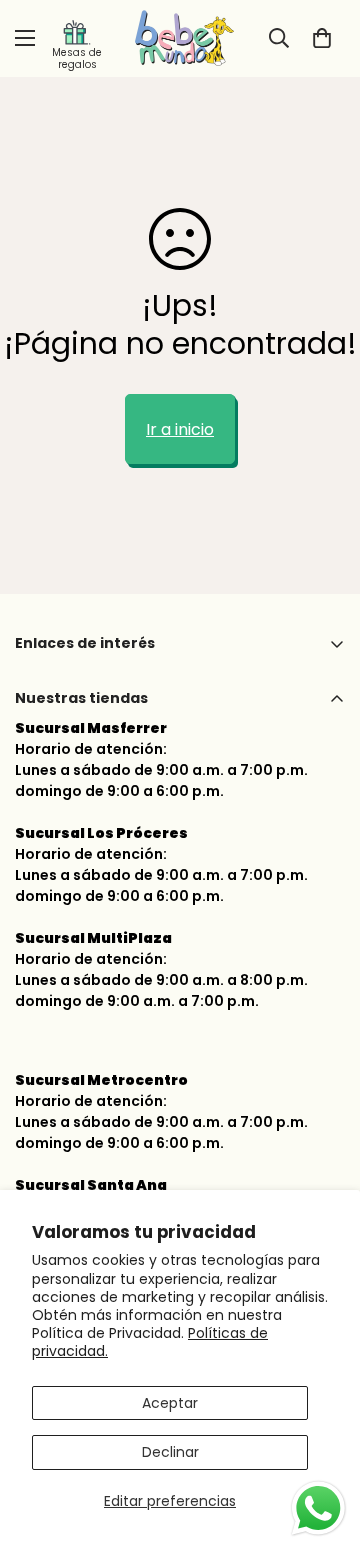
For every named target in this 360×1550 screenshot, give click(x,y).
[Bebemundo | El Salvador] (180, 38)
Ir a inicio (180, 429)
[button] (322, 38)
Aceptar (170, 1403)
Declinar (170, 1452)
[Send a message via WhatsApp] (318, 1508)
